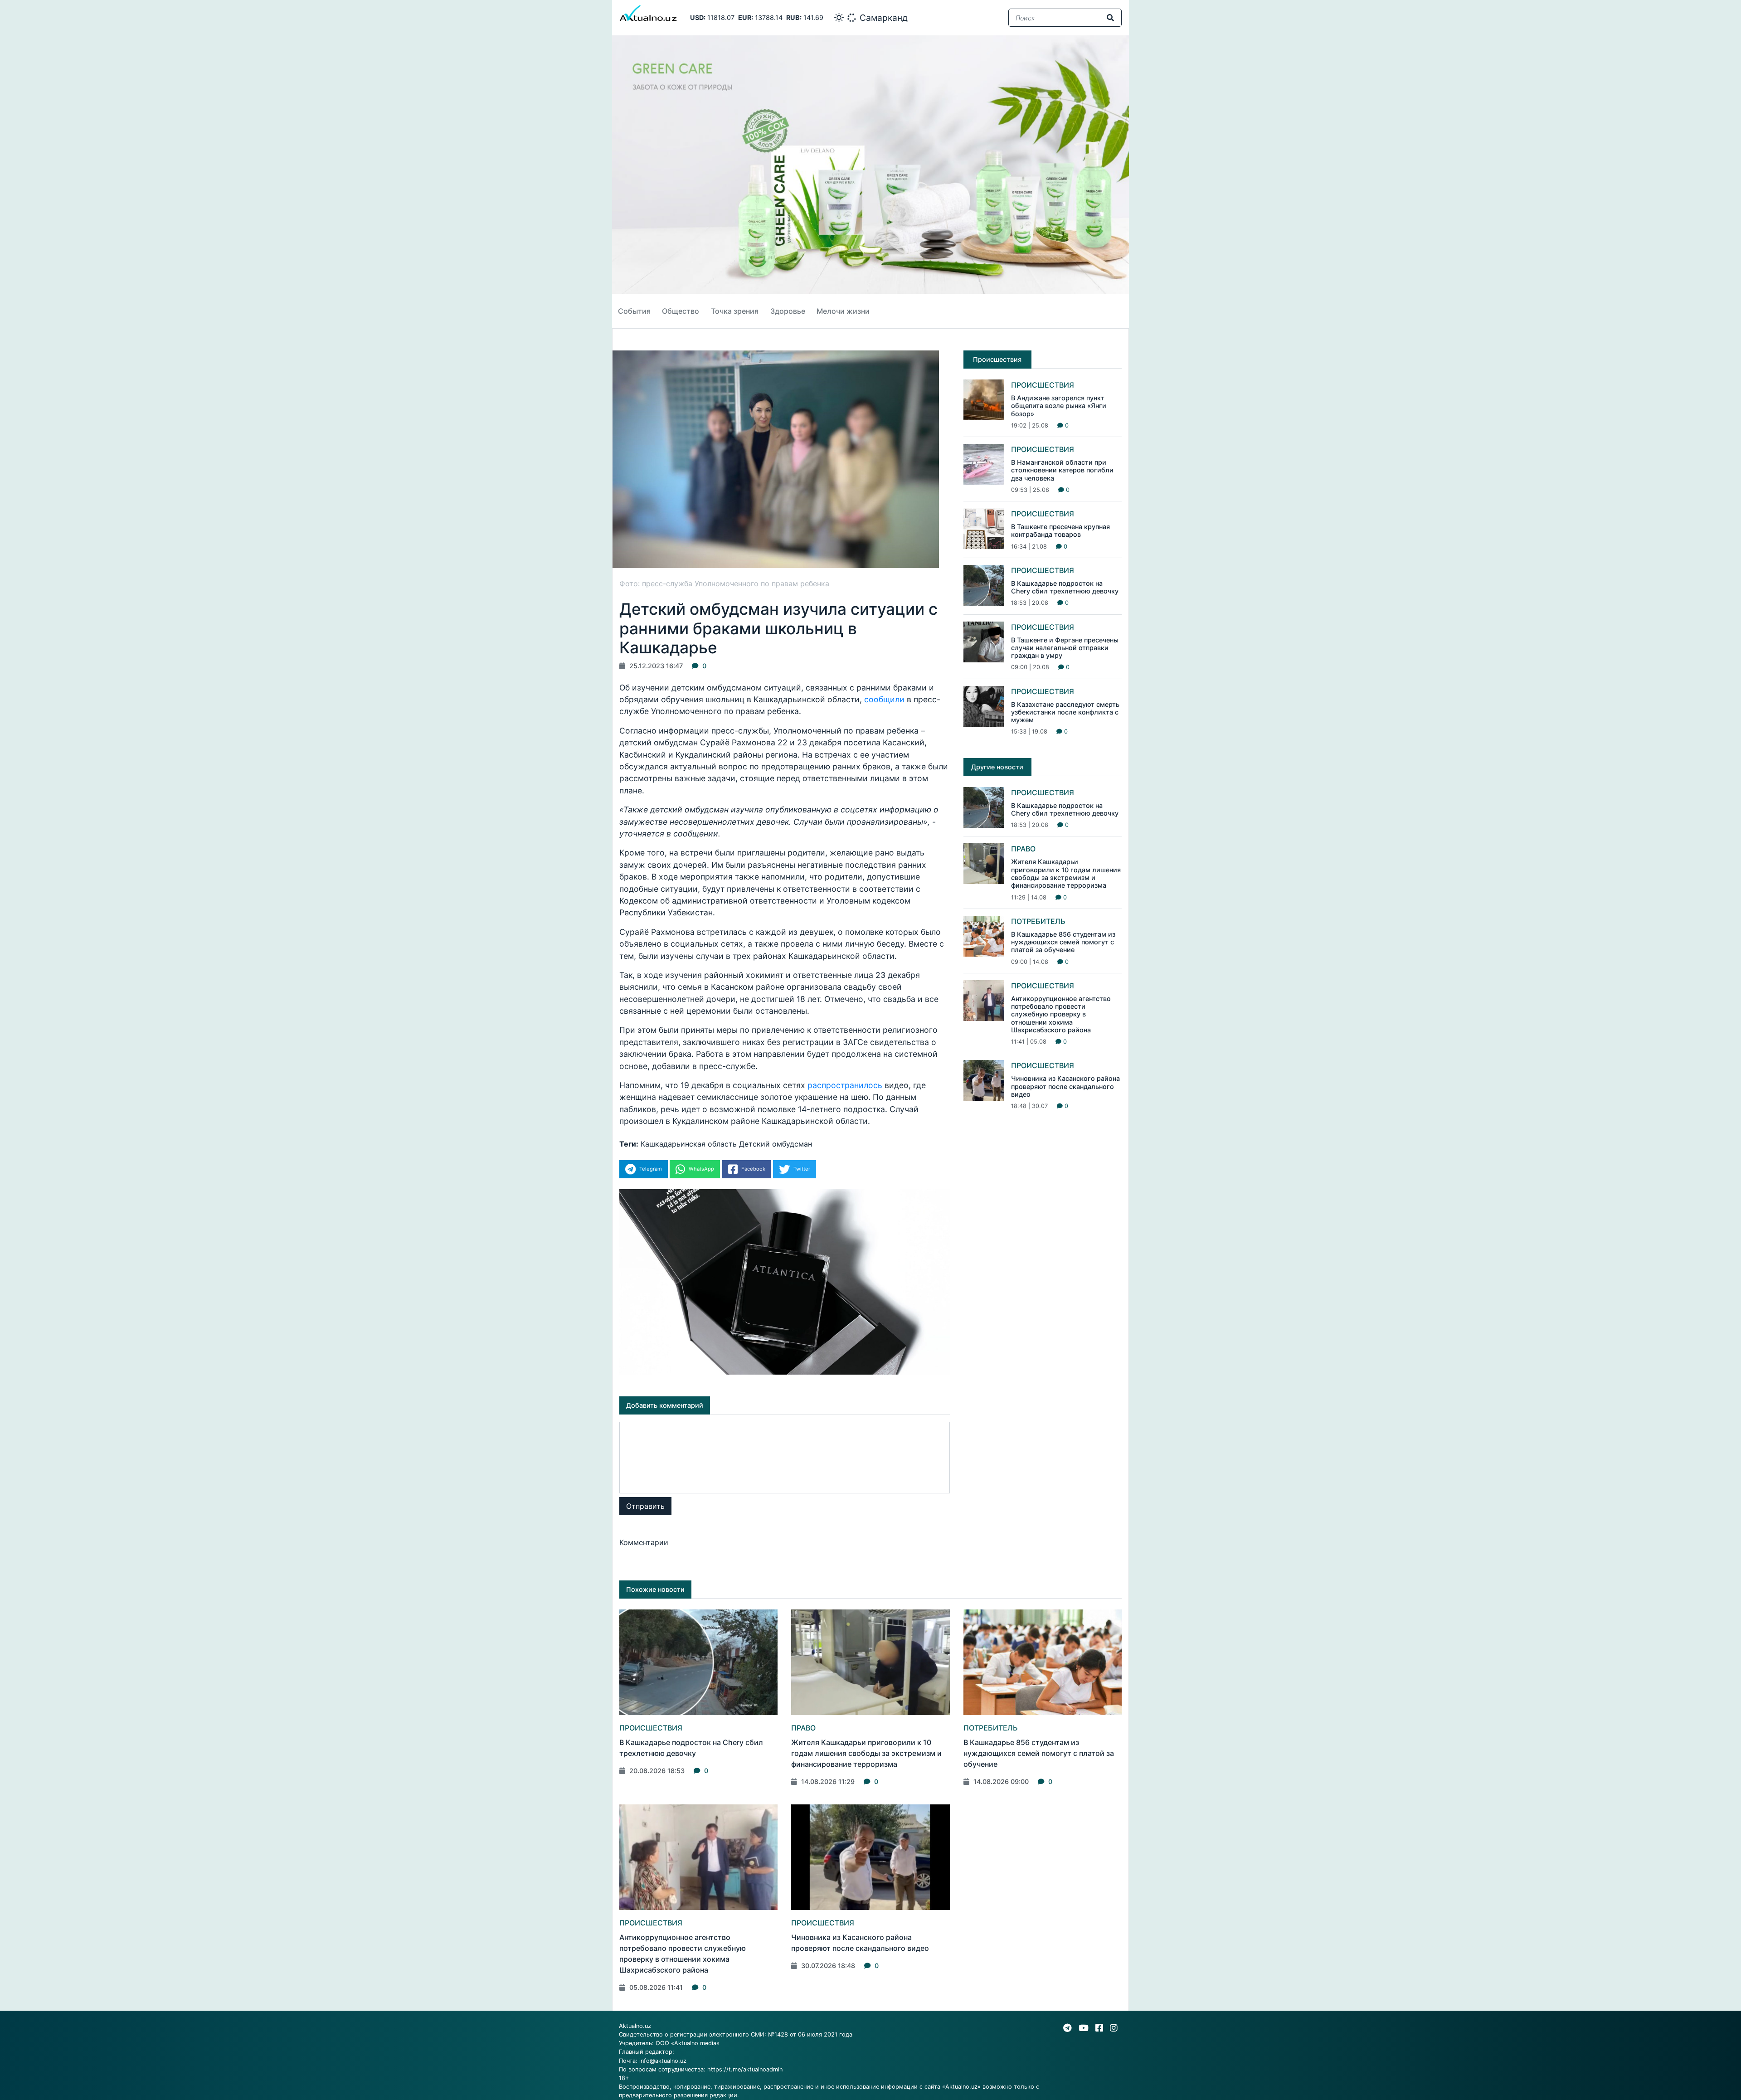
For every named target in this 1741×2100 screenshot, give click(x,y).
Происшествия (1043, 385)
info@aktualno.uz (663, 2061)
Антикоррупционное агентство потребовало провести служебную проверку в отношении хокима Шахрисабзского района (1061, 1014)
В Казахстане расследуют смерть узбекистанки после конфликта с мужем (1065, 712)
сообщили (884, 699)
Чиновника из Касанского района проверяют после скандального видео (1065, 1086)
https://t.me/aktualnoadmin (745, 2069)
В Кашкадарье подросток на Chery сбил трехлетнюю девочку (1065, 587)
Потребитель (1038, 921)
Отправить (645, 1506)
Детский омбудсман (776, 1144)
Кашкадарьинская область (689, 1144)
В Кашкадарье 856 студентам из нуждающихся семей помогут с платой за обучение (1063, 942)
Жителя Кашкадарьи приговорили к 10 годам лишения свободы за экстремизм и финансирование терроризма (1066, 873)
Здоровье (788, 311)
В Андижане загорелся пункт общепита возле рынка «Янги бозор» (1059, 406)
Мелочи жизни (843, 311)
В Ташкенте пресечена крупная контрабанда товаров (1060, 530)
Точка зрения (735, 311)
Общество (681, 311)
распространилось (845, 1085)
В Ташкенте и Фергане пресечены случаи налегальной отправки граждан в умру (1065, 648)
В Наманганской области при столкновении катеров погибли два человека (1062, 470)
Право (1023, 849)
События (634, 311)
